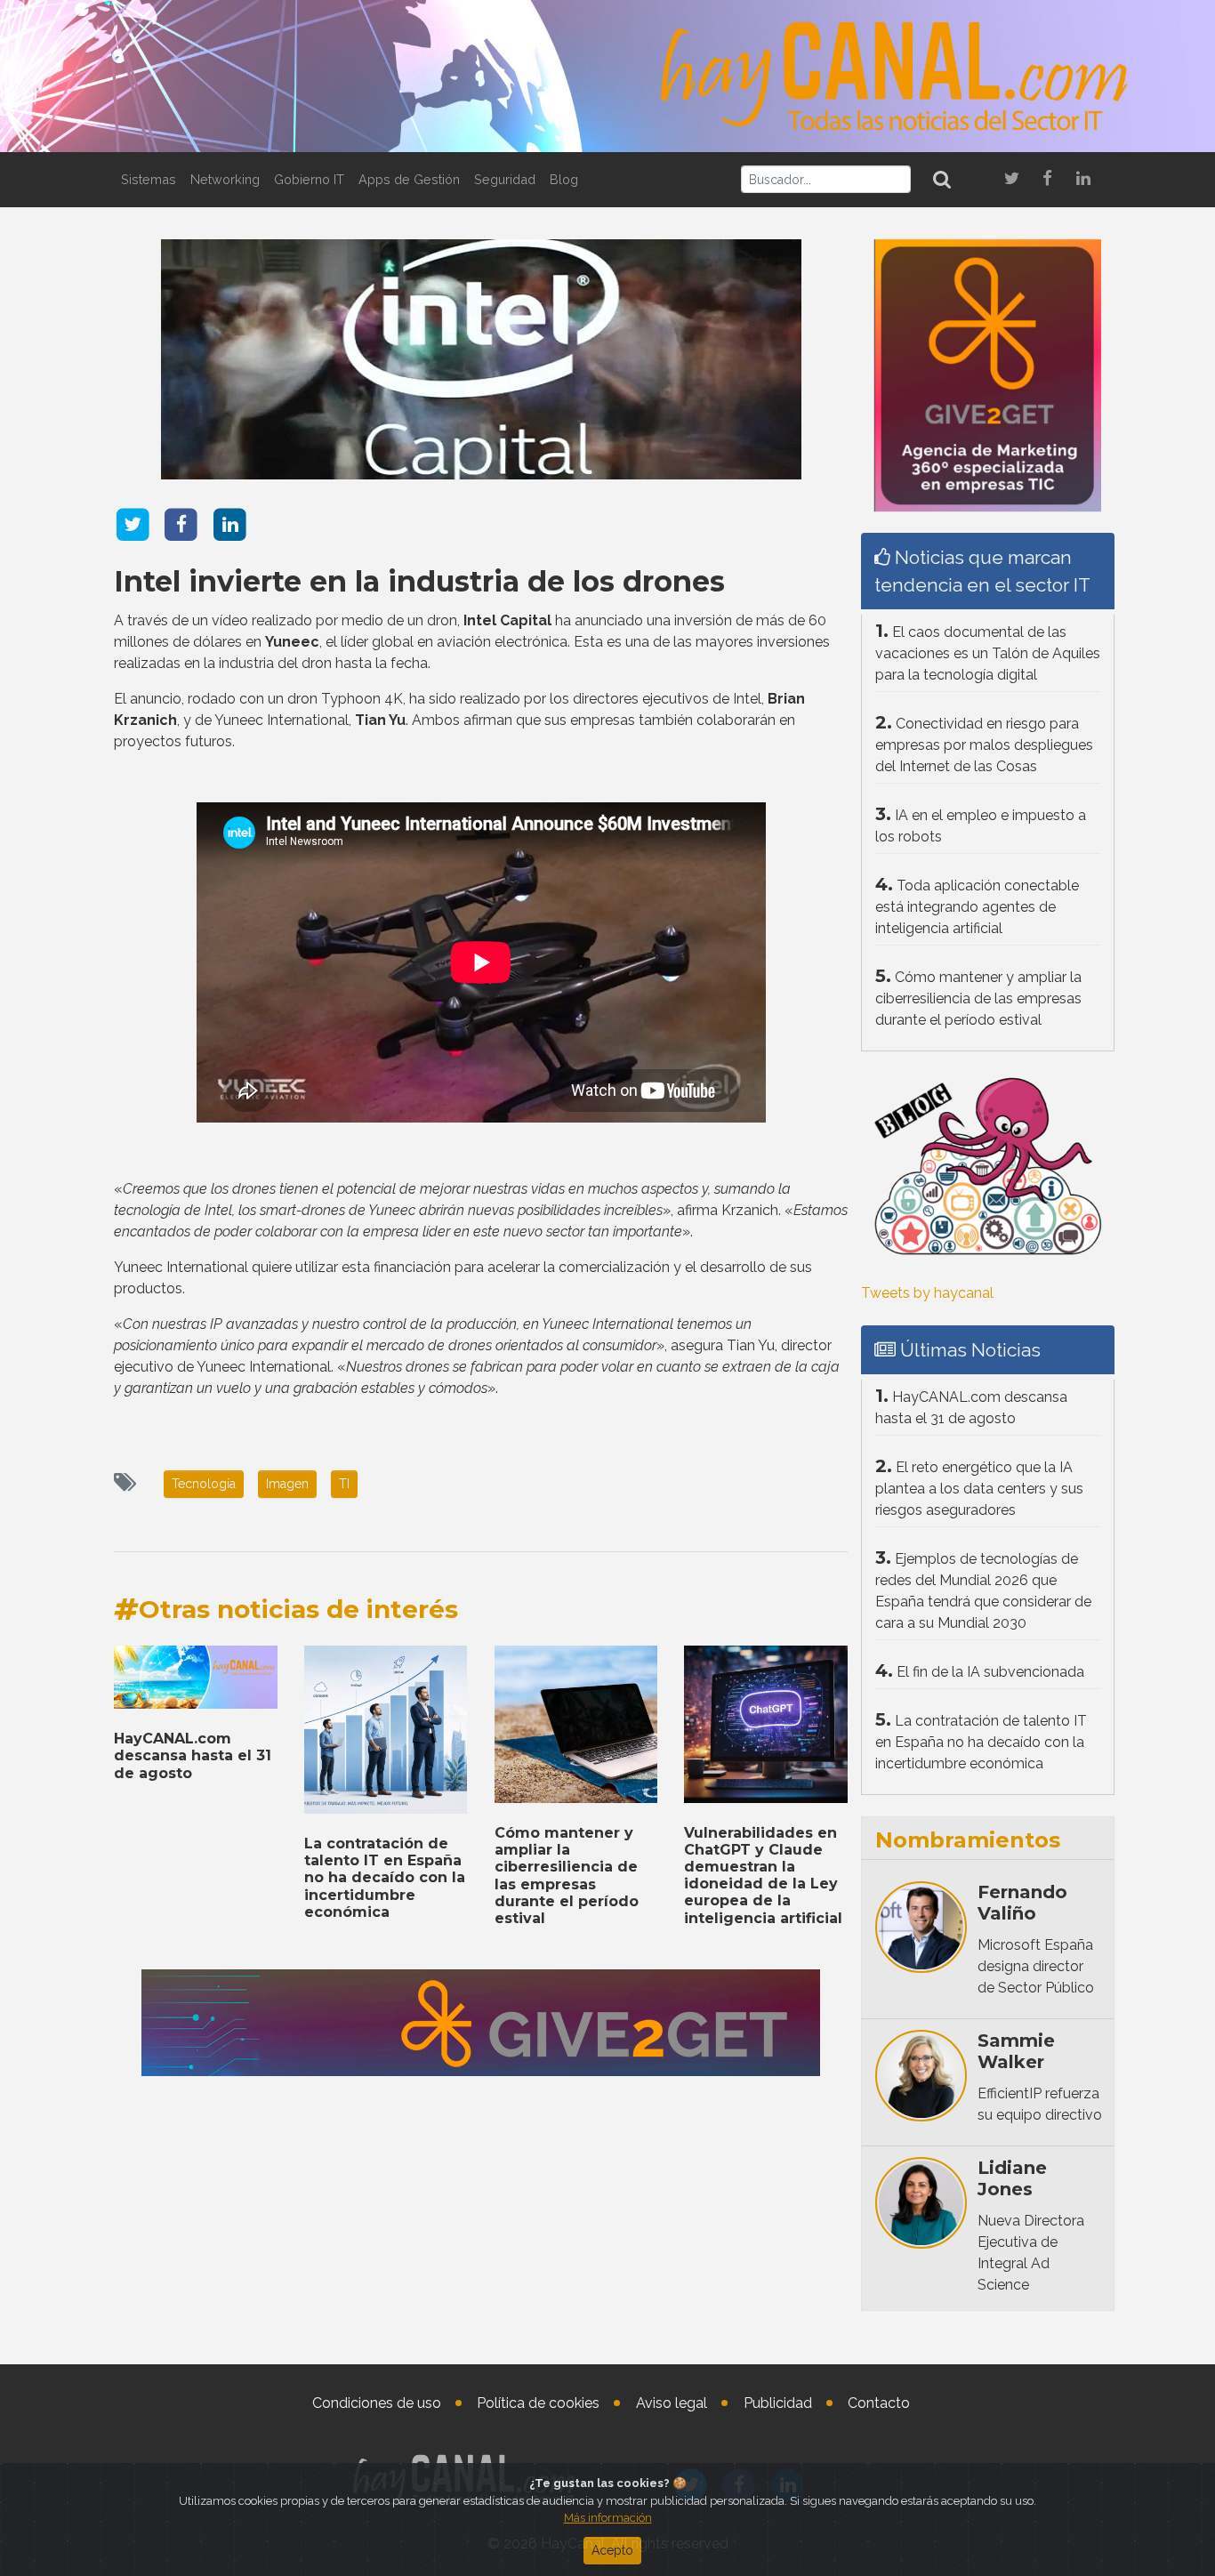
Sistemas (149, 179)
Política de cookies (538, 2403)
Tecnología (204, 1484)
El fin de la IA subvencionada (990, 1672)
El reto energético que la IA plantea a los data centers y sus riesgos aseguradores (979, 1489)
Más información (608, 2518)
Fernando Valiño (1022, 1903)
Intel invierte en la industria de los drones (419, 581)
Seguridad (505, 179)
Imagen (287, 1484)
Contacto (879, 2403)
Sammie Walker (1016, 2051)
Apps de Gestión (409, 179)
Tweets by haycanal (927, 1293)
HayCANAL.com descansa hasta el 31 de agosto (193, 1755)
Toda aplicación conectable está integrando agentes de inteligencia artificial (977, 907)
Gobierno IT (309, 179)
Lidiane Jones (1012, 2178)
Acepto (612, 2550)
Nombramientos (968, 1840)
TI (344, 1484)
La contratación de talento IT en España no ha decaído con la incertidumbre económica (385, 1878)
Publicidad (778, 2403)
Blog (564, 179)
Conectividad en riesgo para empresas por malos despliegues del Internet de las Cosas (984, 745)
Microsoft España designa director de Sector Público (1036, 1966)
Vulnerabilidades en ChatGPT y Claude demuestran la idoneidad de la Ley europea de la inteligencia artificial (763, 1876)
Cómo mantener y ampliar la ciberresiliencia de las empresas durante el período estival (567, 1876)
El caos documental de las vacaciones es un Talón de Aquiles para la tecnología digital (988, 653)
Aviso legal (672, 2403)
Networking (225, 179)
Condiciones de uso (377, 2403)
